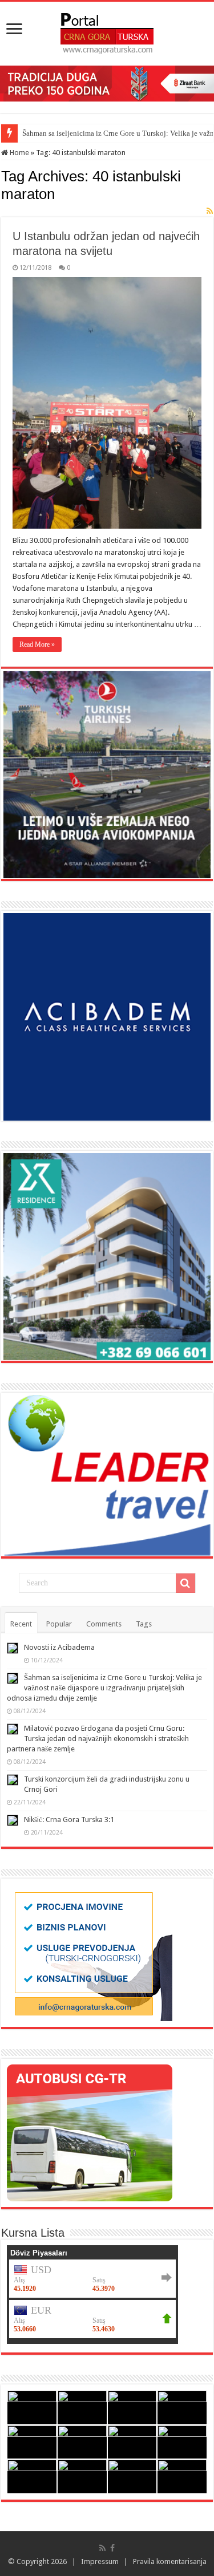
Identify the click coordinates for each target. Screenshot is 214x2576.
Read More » (37, 644)
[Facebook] (112, 2548)
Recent (21, 1624)
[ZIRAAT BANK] (107, 83)
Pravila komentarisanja (170, 2561)
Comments (104, 1624)
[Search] (185, 1583)
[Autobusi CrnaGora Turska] (90, 2133)
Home (19, 153)
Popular (59, 1624)
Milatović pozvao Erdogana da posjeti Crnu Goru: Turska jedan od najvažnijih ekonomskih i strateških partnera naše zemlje (98, 1739)
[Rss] (102, 2548)
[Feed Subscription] (210, 211)
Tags (144, 1624)
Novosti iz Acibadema (59, 1647)
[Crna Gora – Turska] (107, 31)
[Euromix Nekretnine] (107, 1256)
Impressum (100, 2561)
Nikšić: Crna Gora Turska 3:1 (69, 1820)
